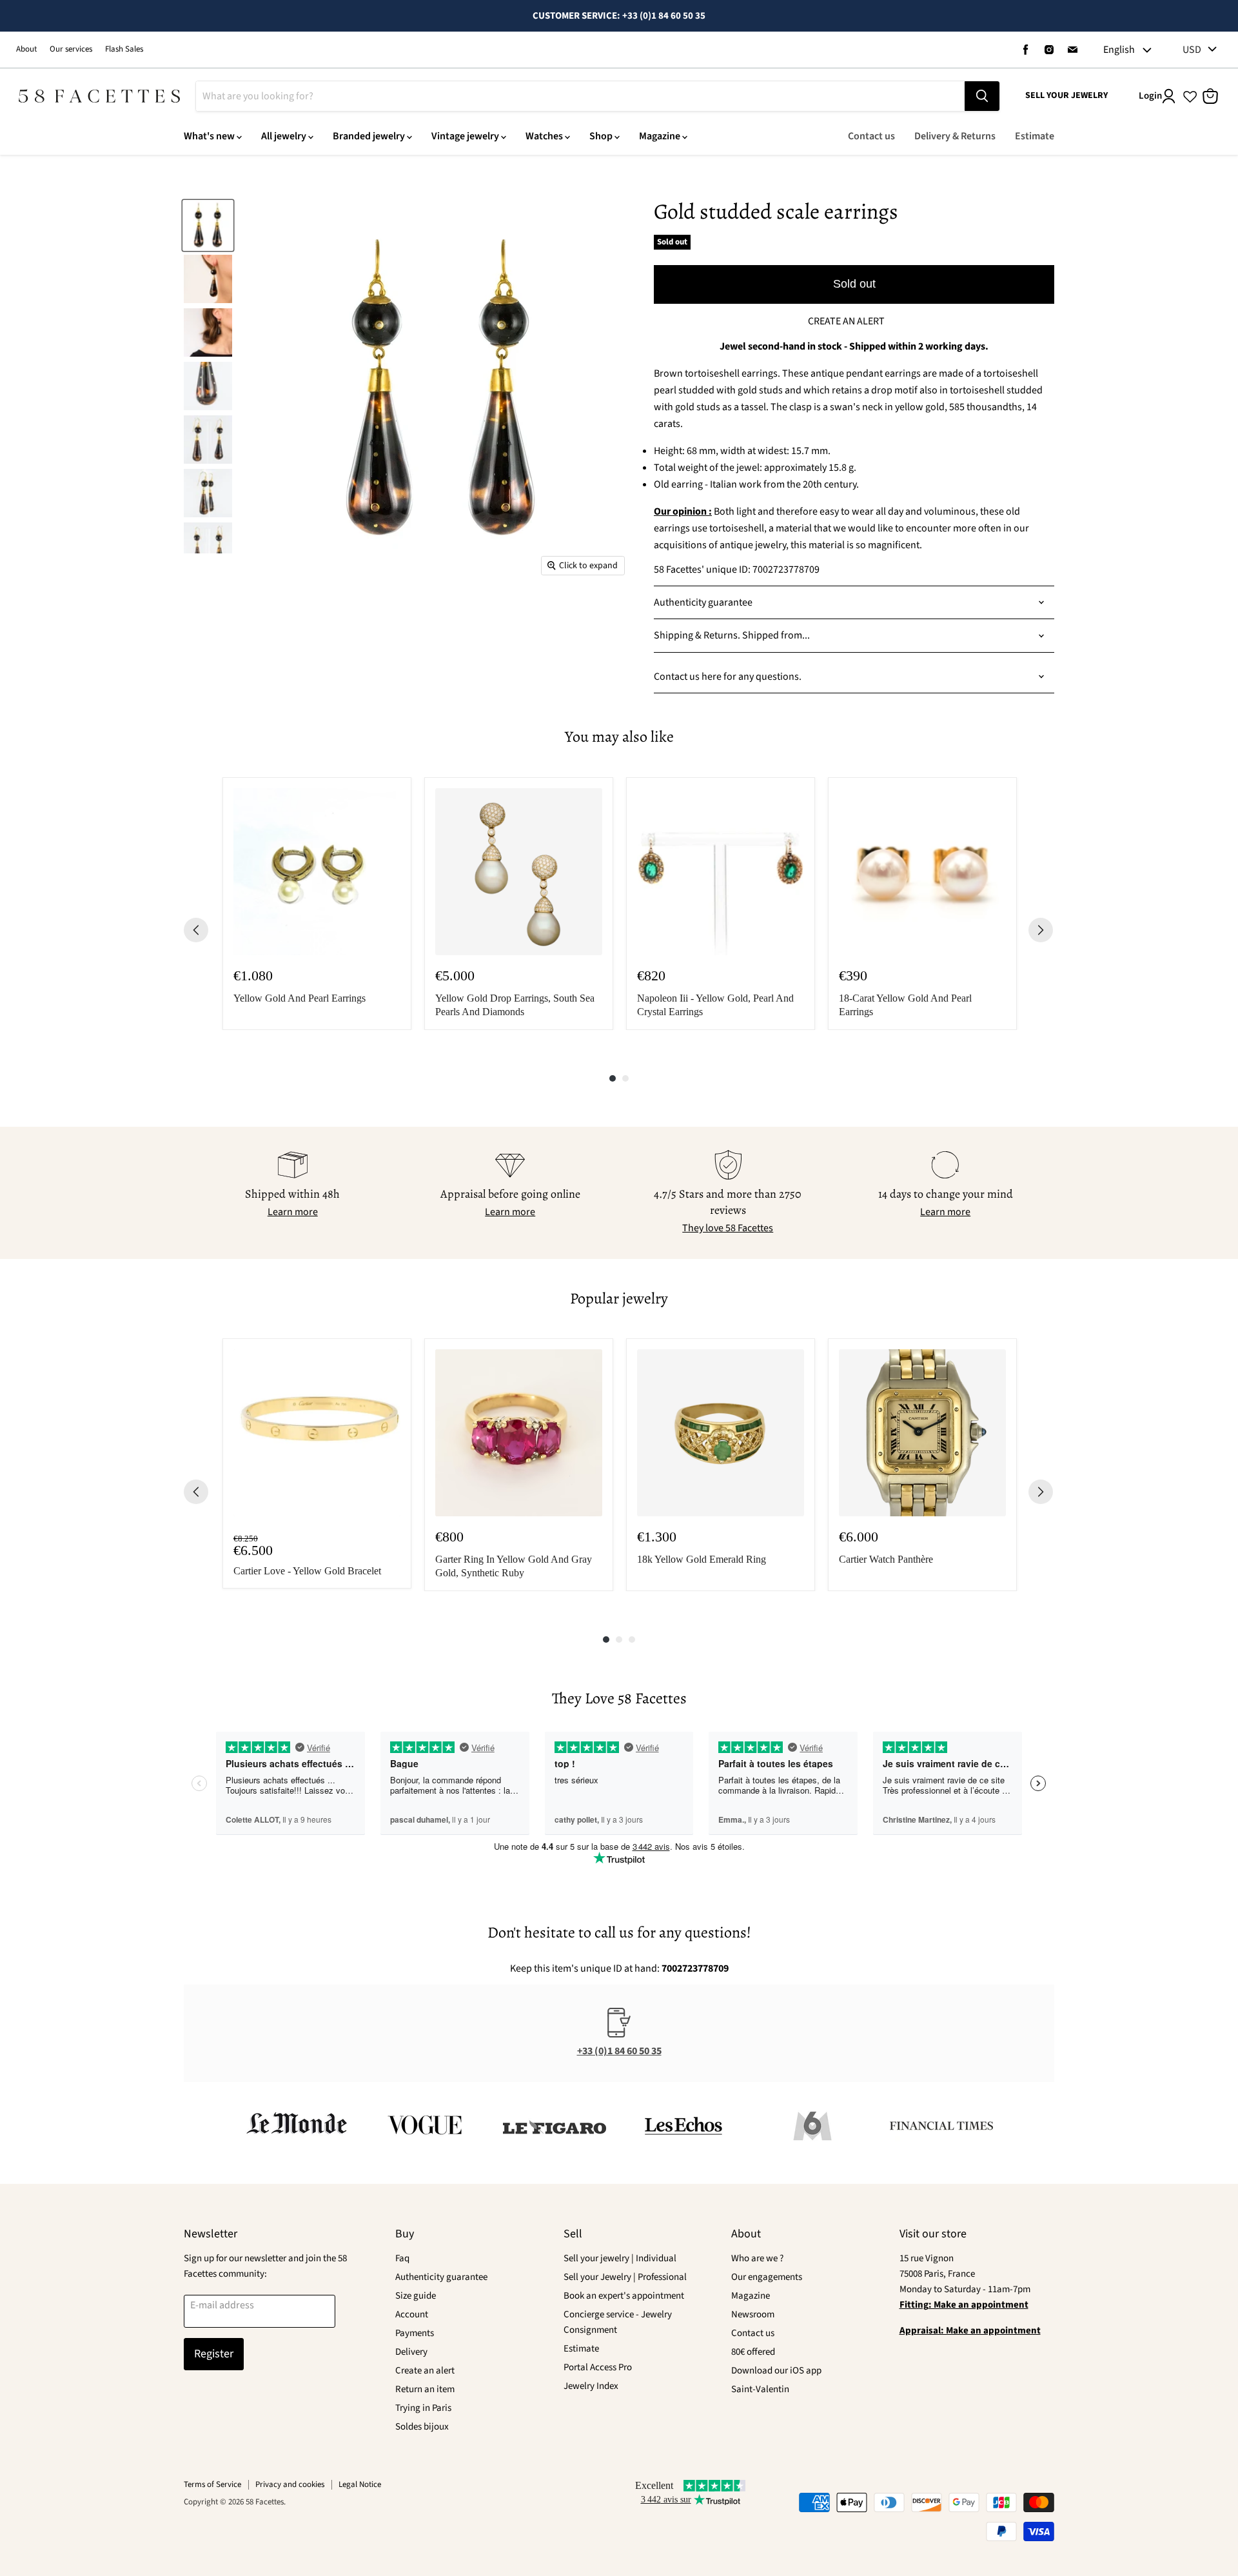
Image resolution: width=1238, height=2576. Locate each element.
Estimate (1035, 136)
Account (412, 2314)
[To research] (982, 96)
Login (1150, 96)
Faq (402, 2258)
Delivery (411, 2352)
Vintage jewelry (465, 136)
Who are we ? (757, 2258)
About (26, 49)
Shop (601, 136)
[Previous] (196, 930)
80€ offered (753, 2352)
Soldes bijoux (422, 2427)
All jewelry (284, 136)
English (1119, 50)
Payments (415, 2333)
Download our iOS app (776, 2371)
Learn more (293, 1212)
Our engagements (767, 2277)
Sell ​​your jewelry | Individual (620, 2258)
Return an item (425, 2389)
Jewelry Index (591, 2386)
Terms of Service (212, 2484)
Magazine (660, 136)
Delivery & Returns (955, 136)
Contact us (871, 136)
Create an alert (425, 2371)
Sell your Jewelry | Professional (625, 2277)
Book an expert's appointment (624, 2296)
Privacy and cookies (290, 2484)
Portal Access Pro (598, 2367)
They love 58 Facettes (728, 1228)
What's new (209, 136)
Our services (71, 49)
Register (214, 2354)
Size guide (416, 2296)
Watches (544, 136)
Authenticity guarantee (441, 2277)
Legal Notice (360, 2484)
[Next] (1041, 930)
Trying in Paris (423, 2408)
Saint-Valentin (760, 2389)
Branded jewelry (369, 136)
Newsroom (753, 2314)
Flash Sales (124, 49)
